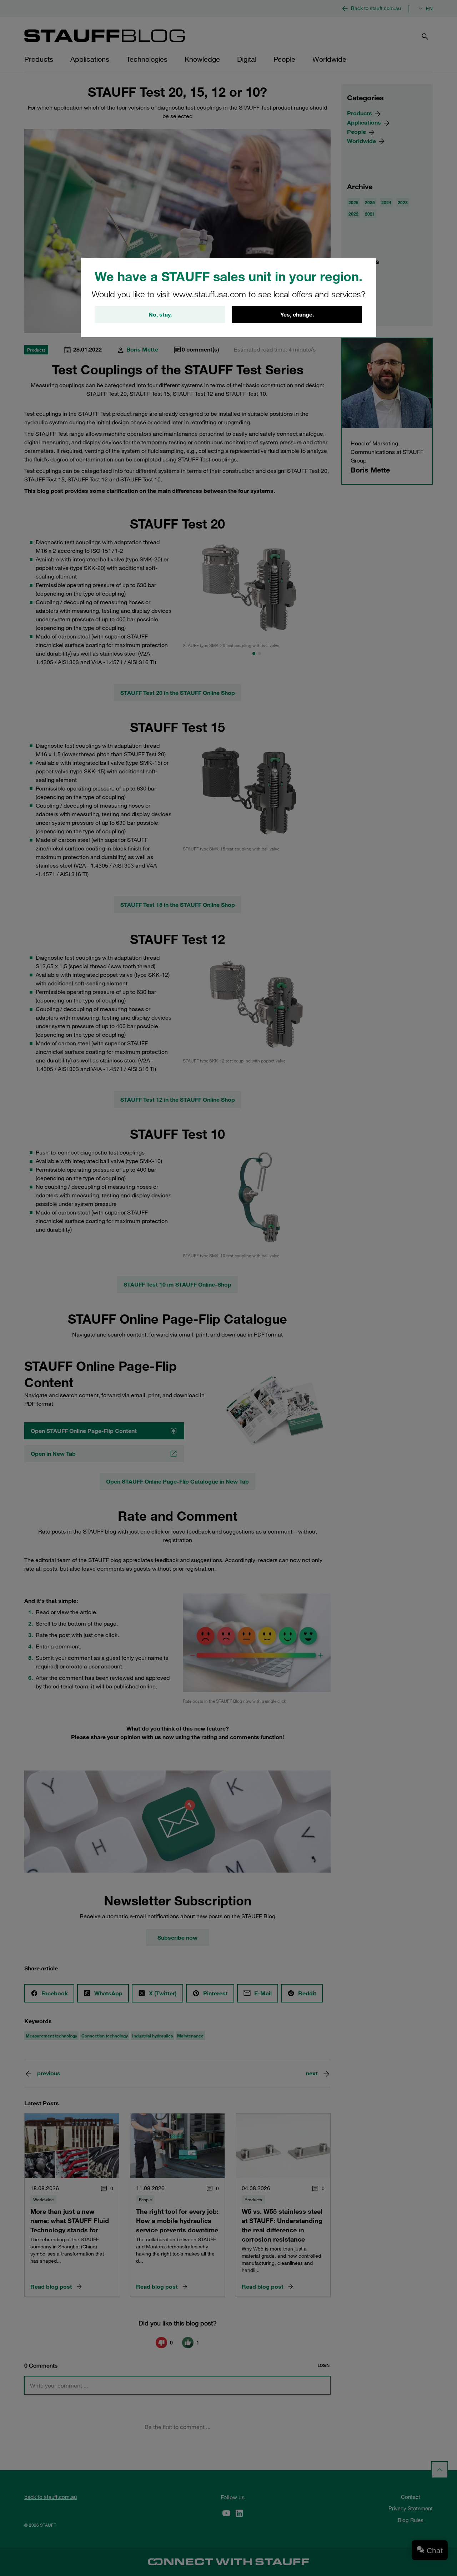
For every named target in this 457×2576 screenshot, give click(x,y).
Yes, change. (297, 314)
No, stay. (160, 314)
